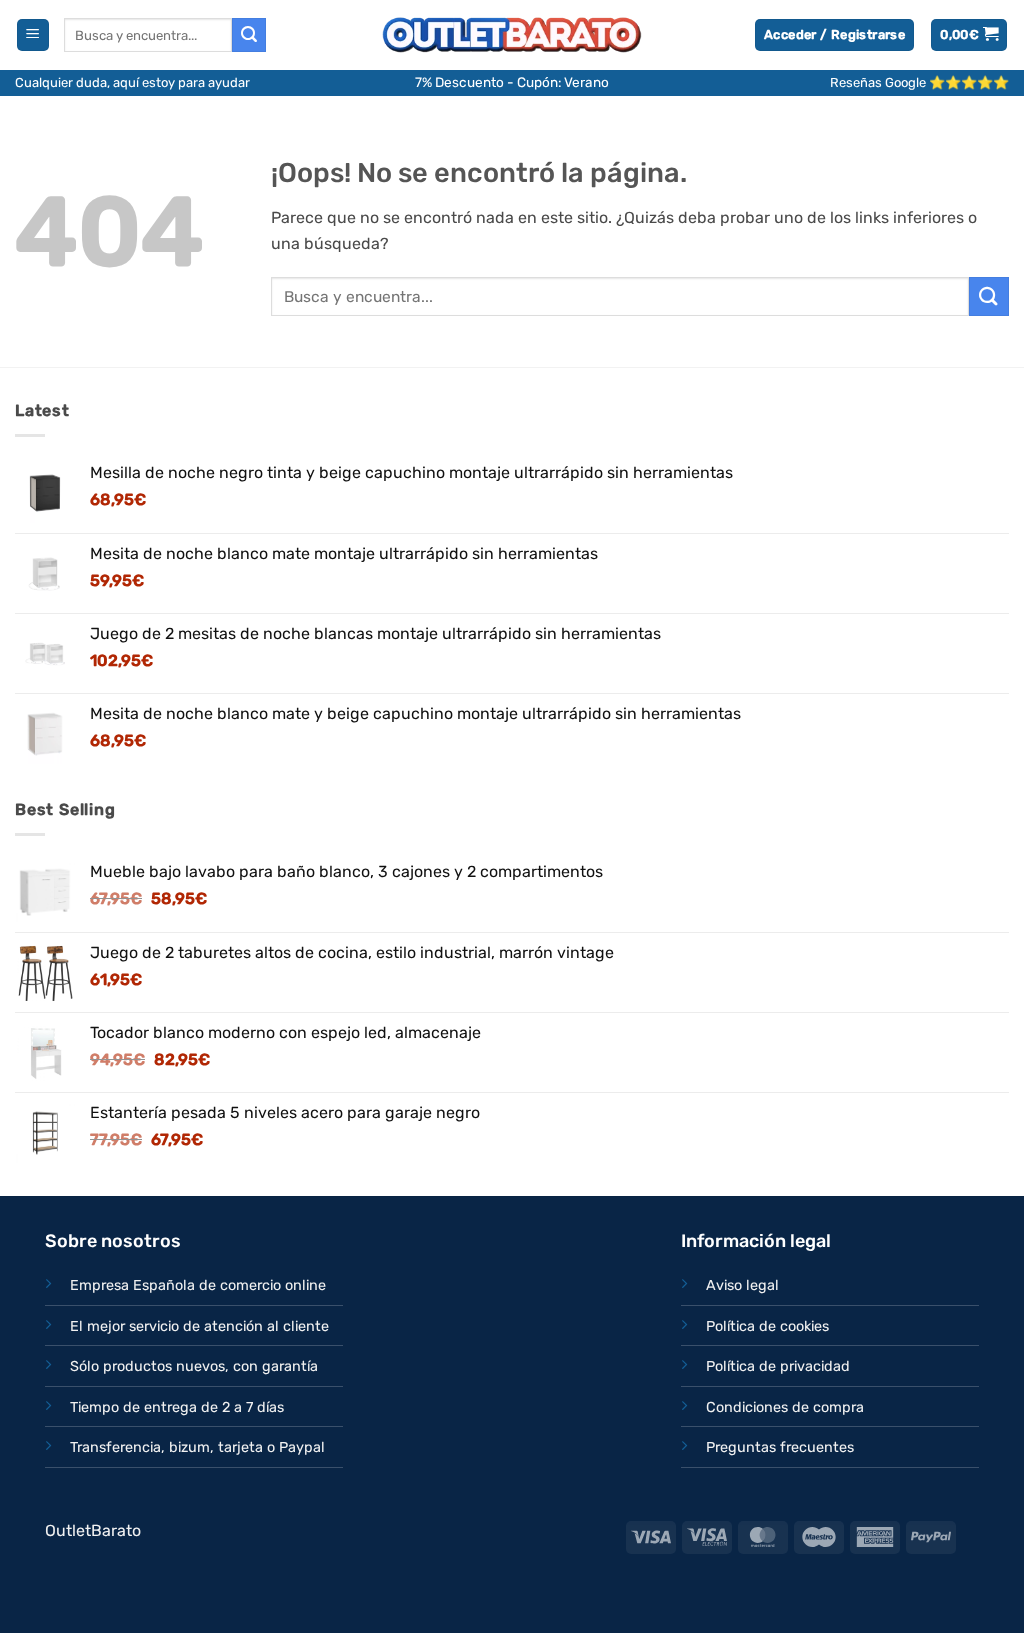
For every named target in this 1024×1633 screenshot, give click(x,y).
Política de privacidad (778, 1366)
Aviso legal (742, 1285)
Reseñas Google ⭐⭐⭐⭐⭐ (919, 82)
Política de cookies (767, 1326)
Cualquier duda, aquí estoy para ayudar (132, 82)
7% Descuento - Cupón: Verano (512, 82)
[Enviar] (249, 35)
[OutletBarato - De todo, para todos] (512, 35)
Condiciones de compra (785, 1407)
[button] (33, 35)
